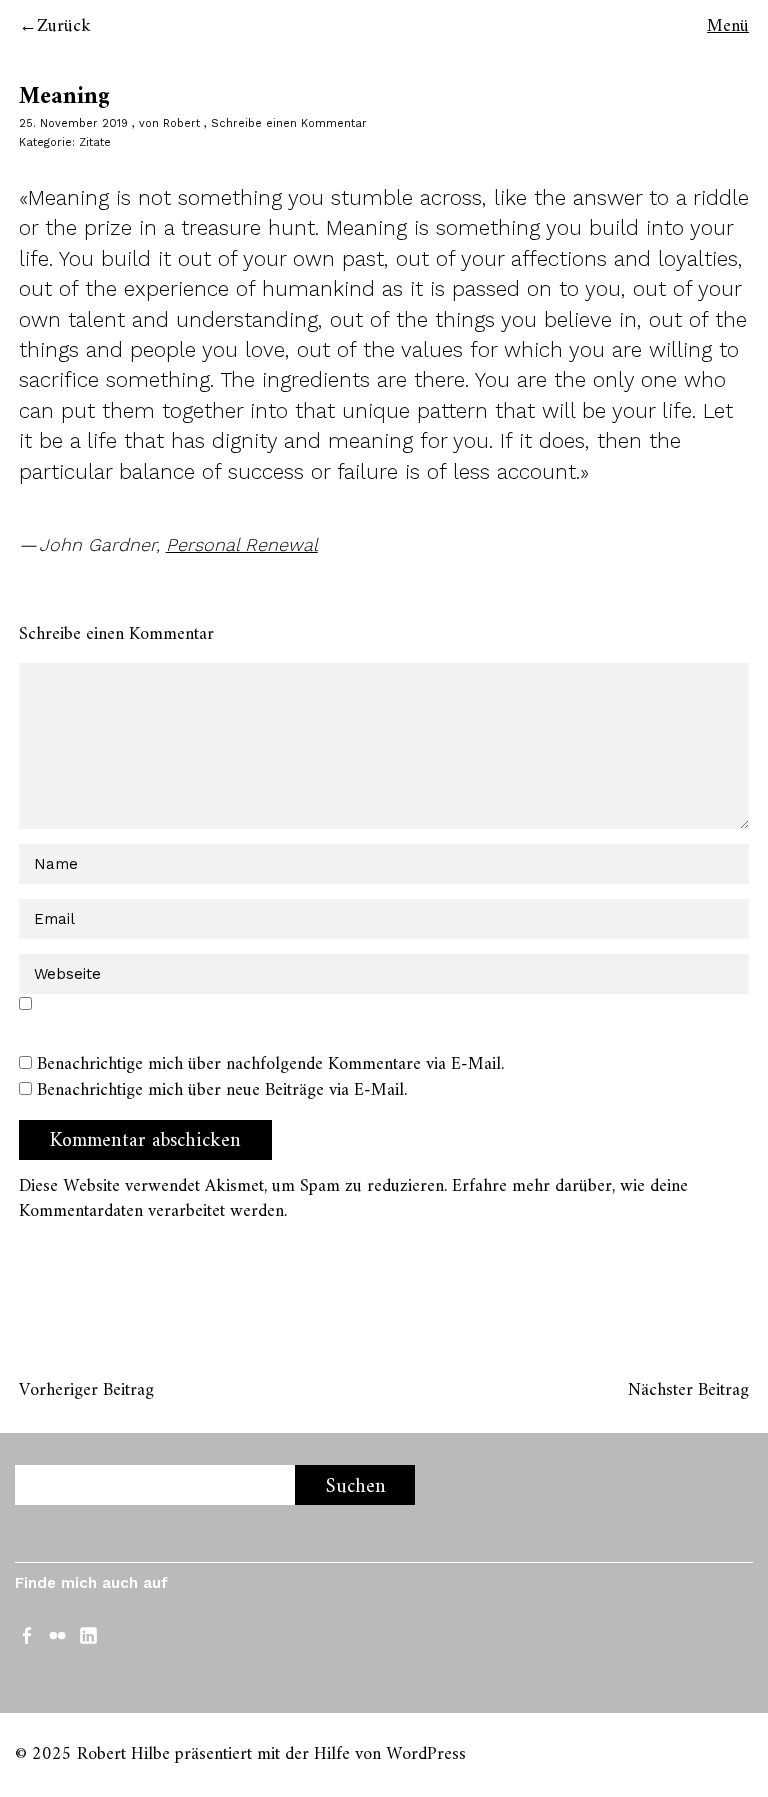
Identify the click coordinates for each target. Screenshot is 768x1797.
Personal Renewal (242, 544)
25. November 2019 (73, 123)
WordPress (426, 1754)
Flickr (59, 1634)
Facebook (28, 1634)
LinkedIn (90, 1634)
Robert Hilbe (123, 1754)
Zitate (95, 142)
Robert (181, 123)
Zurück (64, 26)
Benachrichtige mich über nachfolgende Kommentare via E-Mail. (270, 1064)
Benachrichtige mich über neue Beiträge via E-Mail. (222, 1090)
